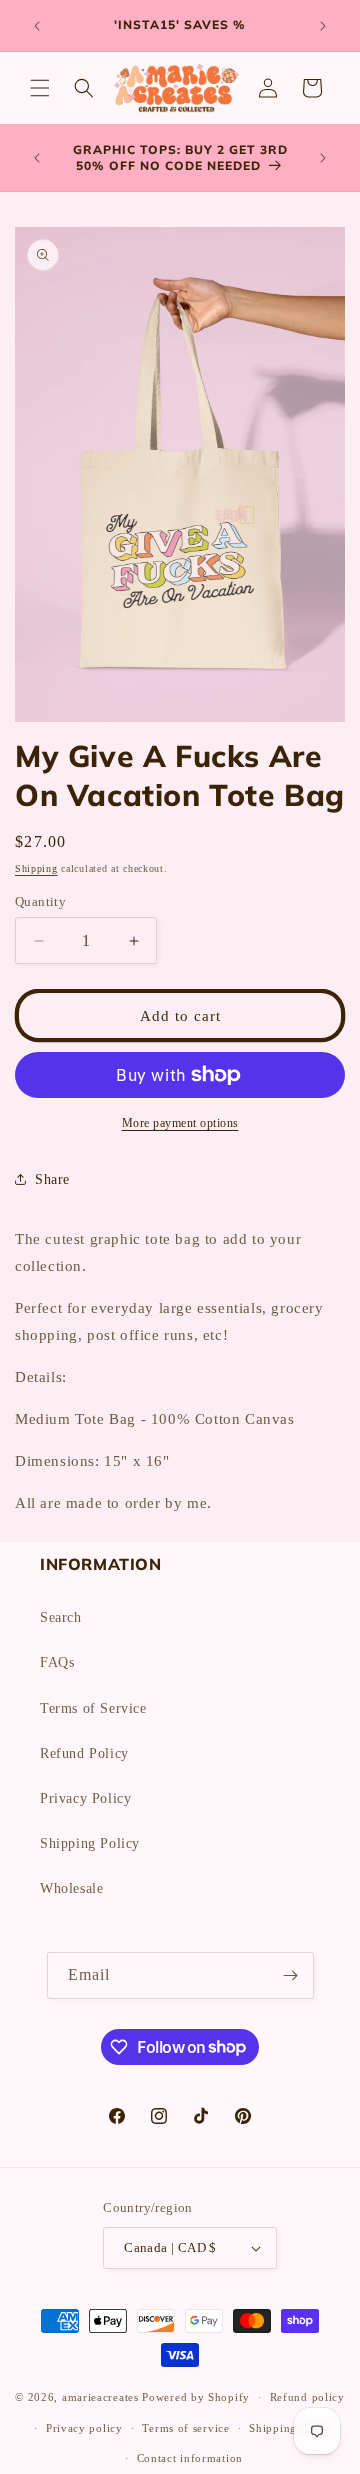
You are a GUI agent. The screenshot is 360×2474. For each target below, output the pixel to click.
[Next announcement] (323, 26)
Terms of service (185, 2428)
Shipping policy (291, 2428)
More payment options (180, 1123)
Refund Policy (84, 1753)
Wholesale (71, 1888)
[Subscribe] (291, 1975)
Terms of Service (93, 1708)
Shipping (36, 868)
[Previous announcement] (37, 26)
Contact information (190, 2458)
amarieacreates (100, 2397)
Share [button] (52, 1179)
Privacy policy (84, 2428)
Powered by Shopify (196, 2397)
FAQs (57, 1662)
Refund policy (307, 2397)
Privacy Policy (85, 1798)
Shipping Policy (90, 1843)
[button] (40, 88)
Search (61, 1617)
